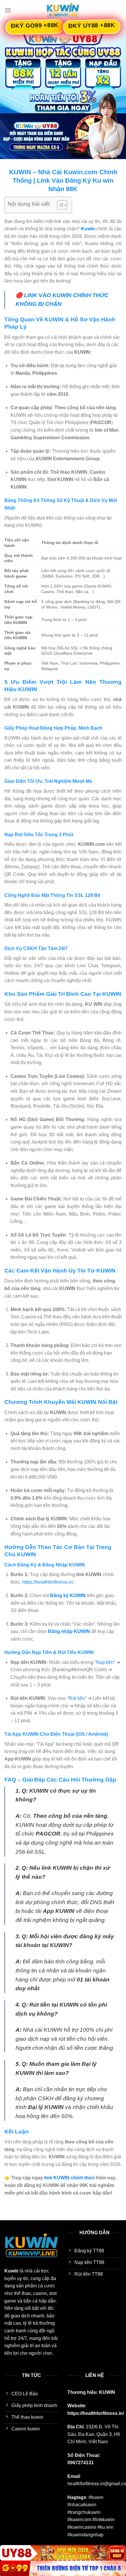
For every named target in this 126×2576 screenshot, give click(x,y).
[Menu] (8, 10)
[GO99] (63, 2568)
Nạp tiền (105, 1662)
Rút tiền (77, 1698)
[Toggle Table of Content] (59, 205)
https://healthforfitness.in (47, 1582)
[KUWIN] (63, 10)
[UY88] (63, 2553)
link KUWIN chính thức (70, 2178)
